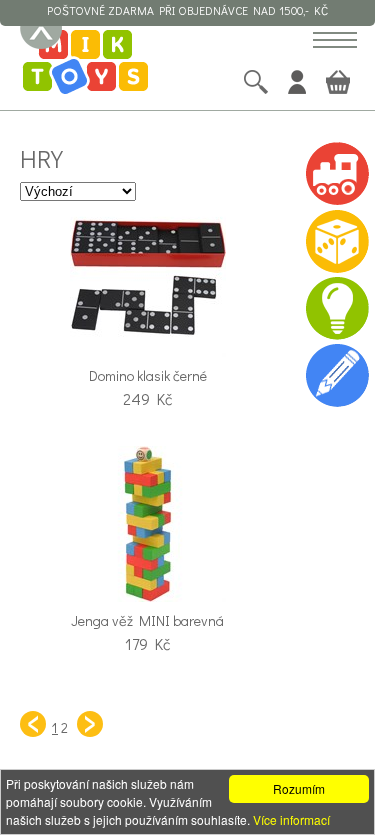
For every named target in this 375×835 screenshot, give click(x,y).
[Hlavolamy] (337, 307)
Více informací (291, 819)
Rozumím (299, 788)
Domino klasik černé (148, 375)
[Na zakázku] (337, 374)
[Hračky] (337, 173)
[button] (335, 41)
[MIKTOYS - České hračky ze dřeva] (85, 64)
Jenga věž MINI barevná (147, 620)
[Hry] (337, 240)
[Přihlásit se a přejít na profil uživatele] (297, 82)
